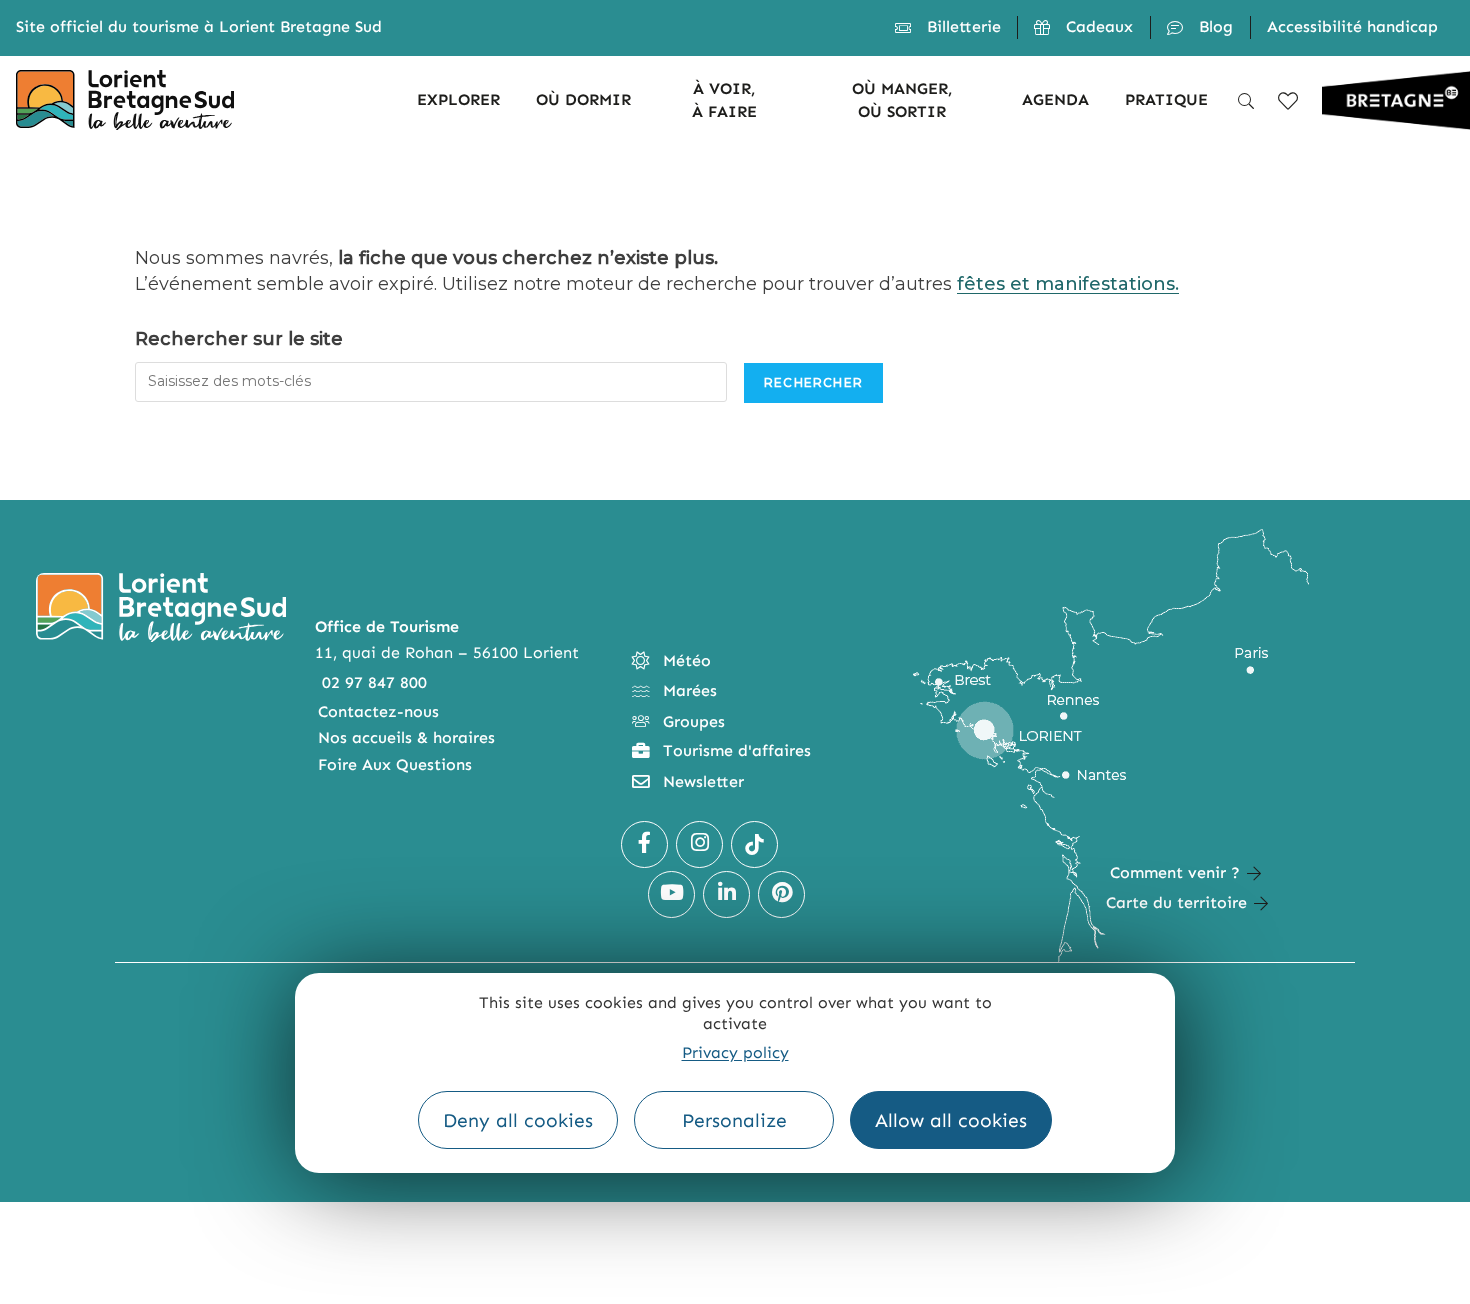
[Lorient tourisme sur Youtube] (671, 894)
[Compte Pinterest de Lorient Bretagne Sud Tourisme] (781, 894)
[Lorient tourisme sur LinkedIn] (726, 894)
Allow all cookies (951, 1120)
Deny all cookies (518, 1120)
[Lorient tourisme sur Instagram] (699, 844)
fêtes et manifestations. (1068, 284)
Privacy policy (735, 1052)
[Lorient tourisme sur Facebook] (644, 844)
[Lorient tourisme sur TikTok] (754, 844)
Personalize (734, 1120)
